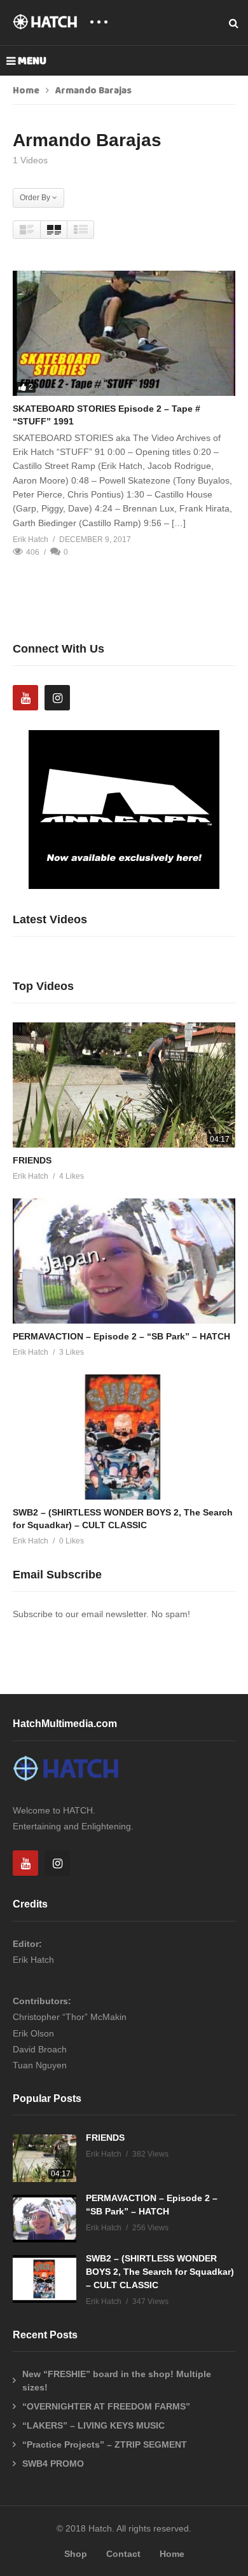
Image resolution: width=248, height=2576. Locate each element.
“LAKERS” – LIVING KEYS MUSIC (93, 2425)
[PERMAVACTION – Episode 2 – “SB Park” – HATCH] (124, 1261)
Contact (123, 2554)
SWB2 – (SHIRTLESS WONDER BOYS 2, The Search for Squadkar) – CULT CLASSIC (160, 2272)
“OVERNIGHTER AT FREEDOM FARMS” (106, 2406)
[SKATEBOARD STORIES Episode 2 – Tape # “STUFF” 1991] (124, 333)
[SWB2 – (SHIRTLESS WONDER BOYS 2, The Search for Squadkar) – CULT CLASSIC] (124, 1437)
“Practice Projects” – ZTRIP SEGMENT (105, 2444)
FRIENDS (32, 1160)
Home (26, 91)
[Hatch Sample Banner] (124, 886)
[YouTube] (25, 698)
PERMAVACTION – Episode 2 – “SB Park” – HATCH (121, 1336)
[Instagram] (57, 698)
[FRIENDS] (124, 1085)
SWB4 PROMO (53, 2464)
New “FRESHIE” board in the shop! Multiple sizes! (117, 2381)
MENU (32, 61)
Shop (76, 2554)
